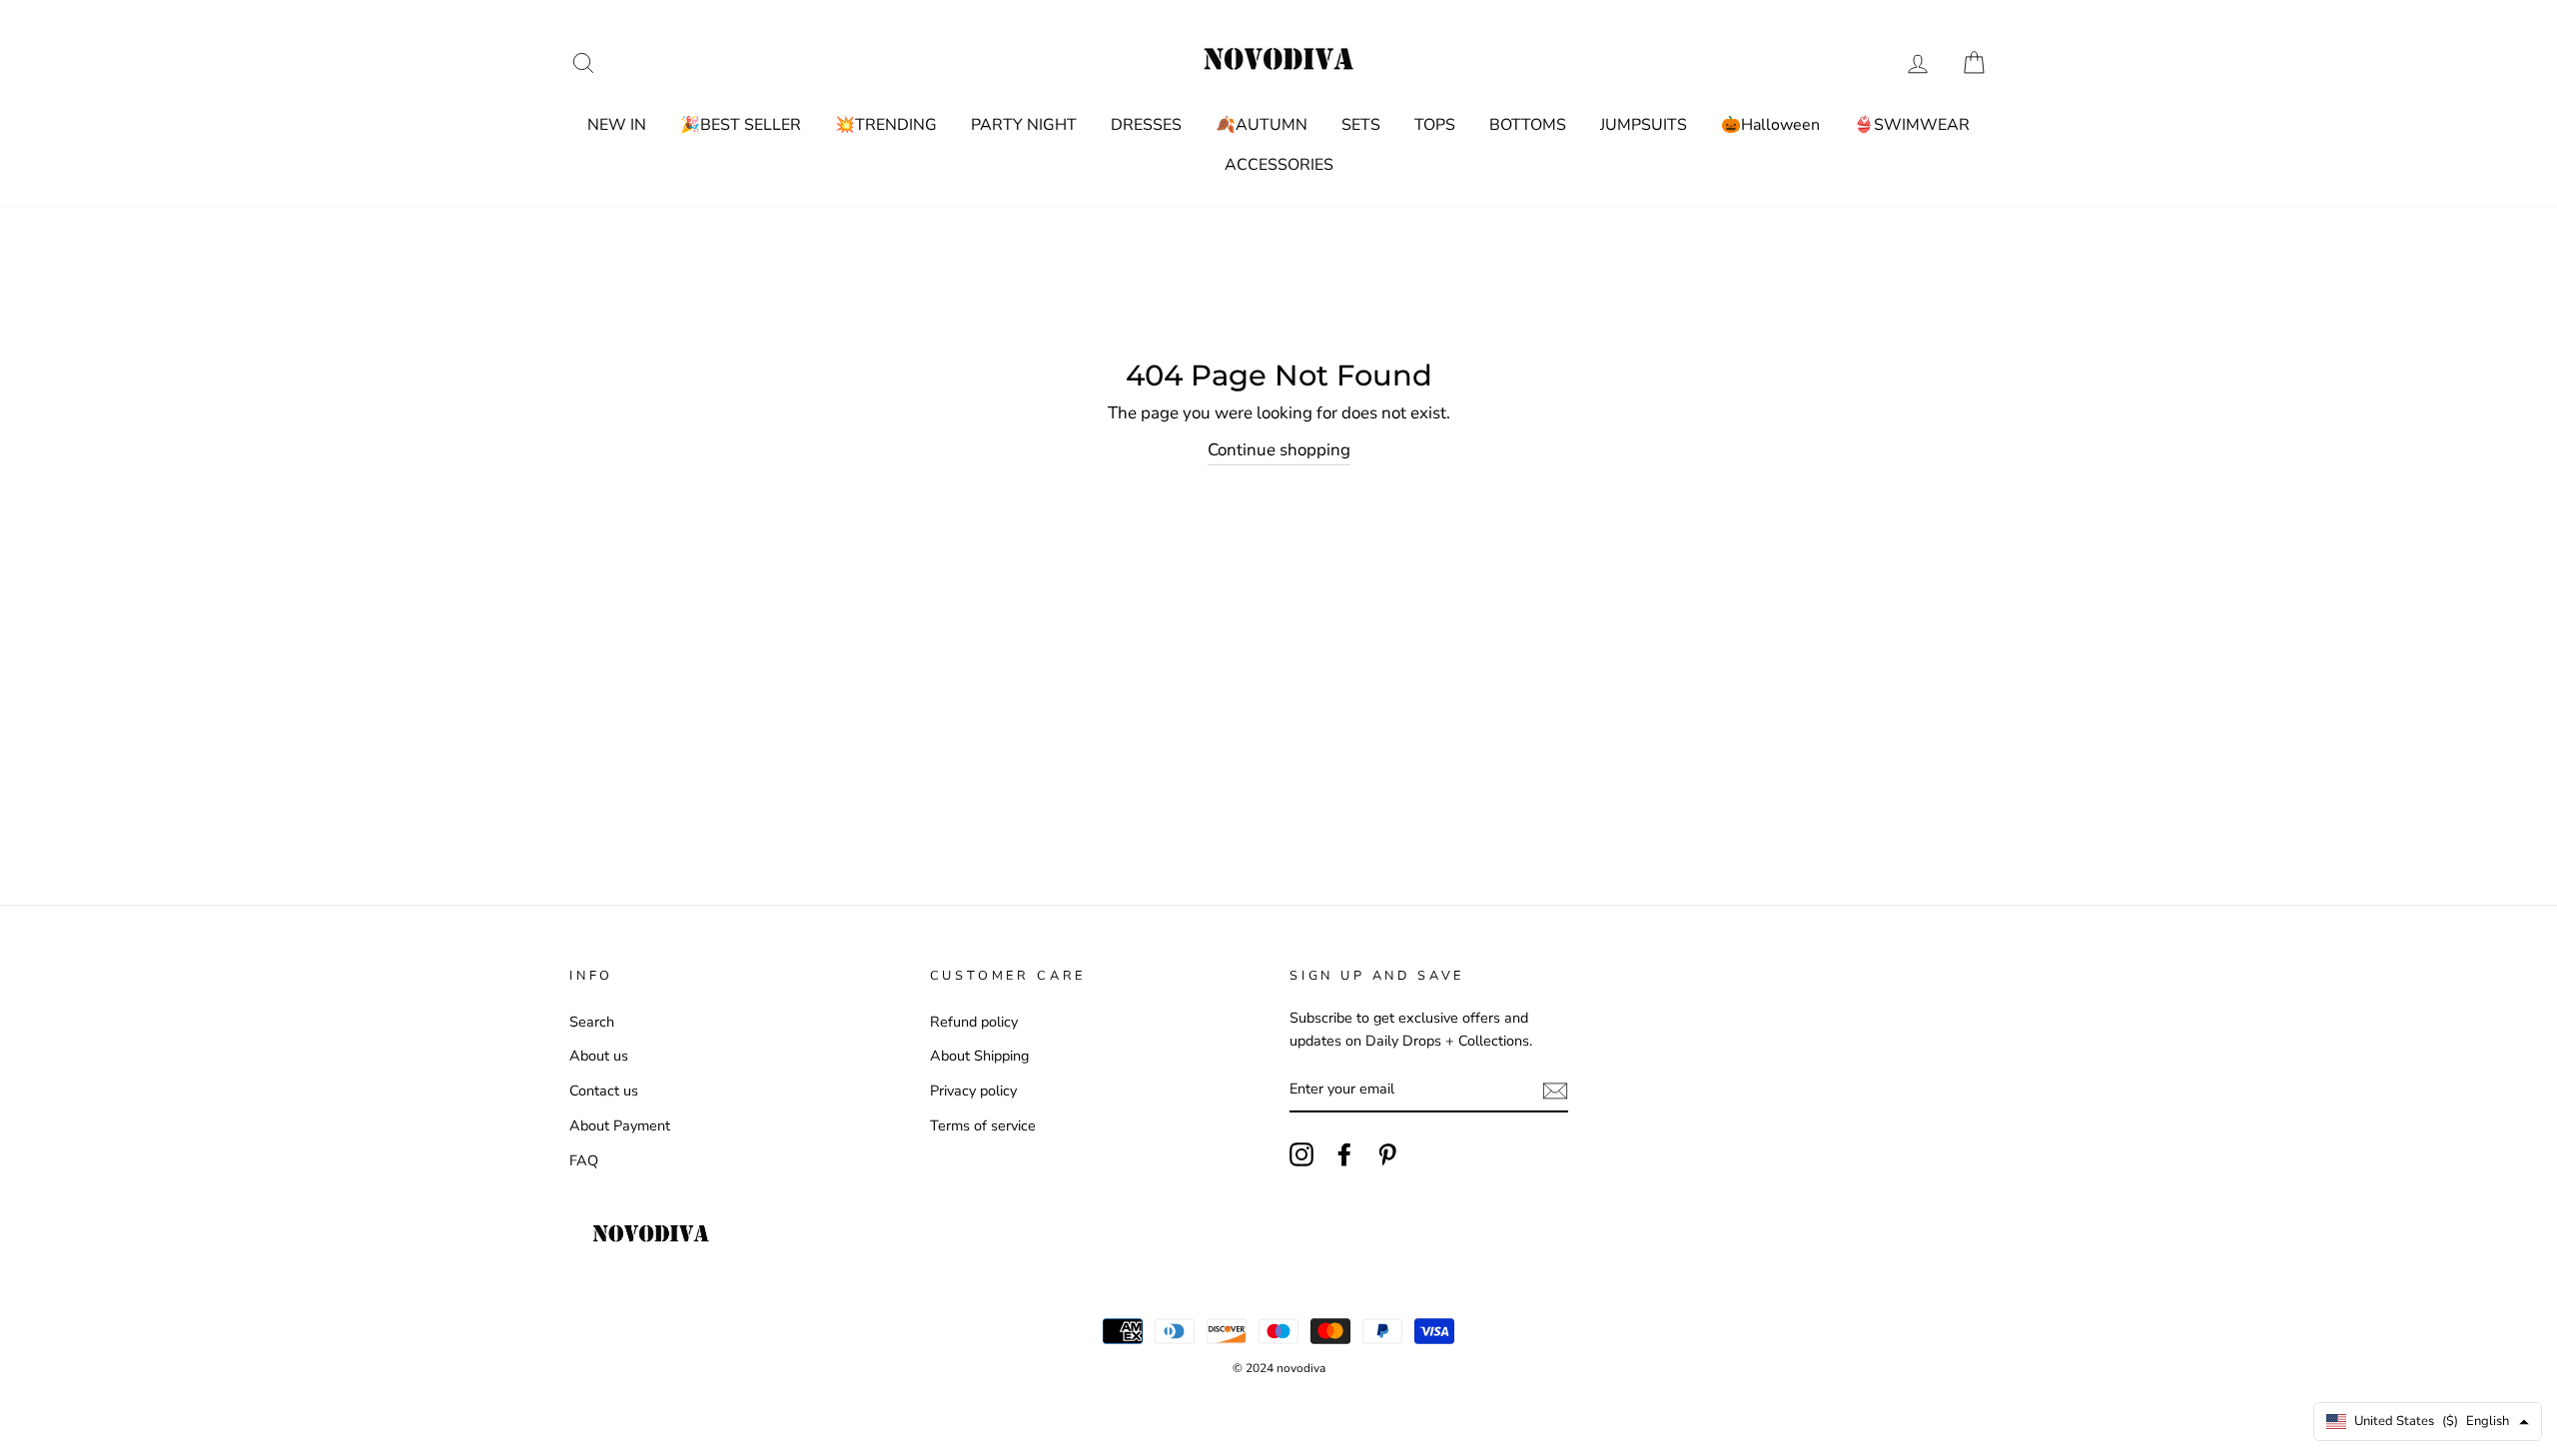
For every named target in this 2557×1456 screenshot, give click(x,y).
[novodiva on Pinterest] (1387, 1154)
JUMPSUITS (1644, 125)
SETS (1361, 125)
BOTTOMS (1528, 125)
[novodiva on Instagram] (1301, 1154)
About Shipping (979, 1056)
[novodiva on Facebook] (1344, 1154)
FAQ (584, 1160)
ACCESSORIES (1279, 165)
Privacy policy (973, 1091)
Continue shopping (1279, 450)
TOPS (1435, 125)
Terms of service (983, 1125)
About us (599, 1056)
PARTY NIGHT (1024, 125)
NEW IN (617, 125)
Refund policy (974, 1022)
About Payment (620, 1125)
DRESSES (1146, 125)
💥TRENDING (886, 125)
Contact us (604, 1091)
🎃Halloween (1770, 125)
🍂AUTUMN (1262, 125)
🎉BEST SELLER (741, 125)
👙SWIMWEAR (1912, 125)
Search (592, 1022)
